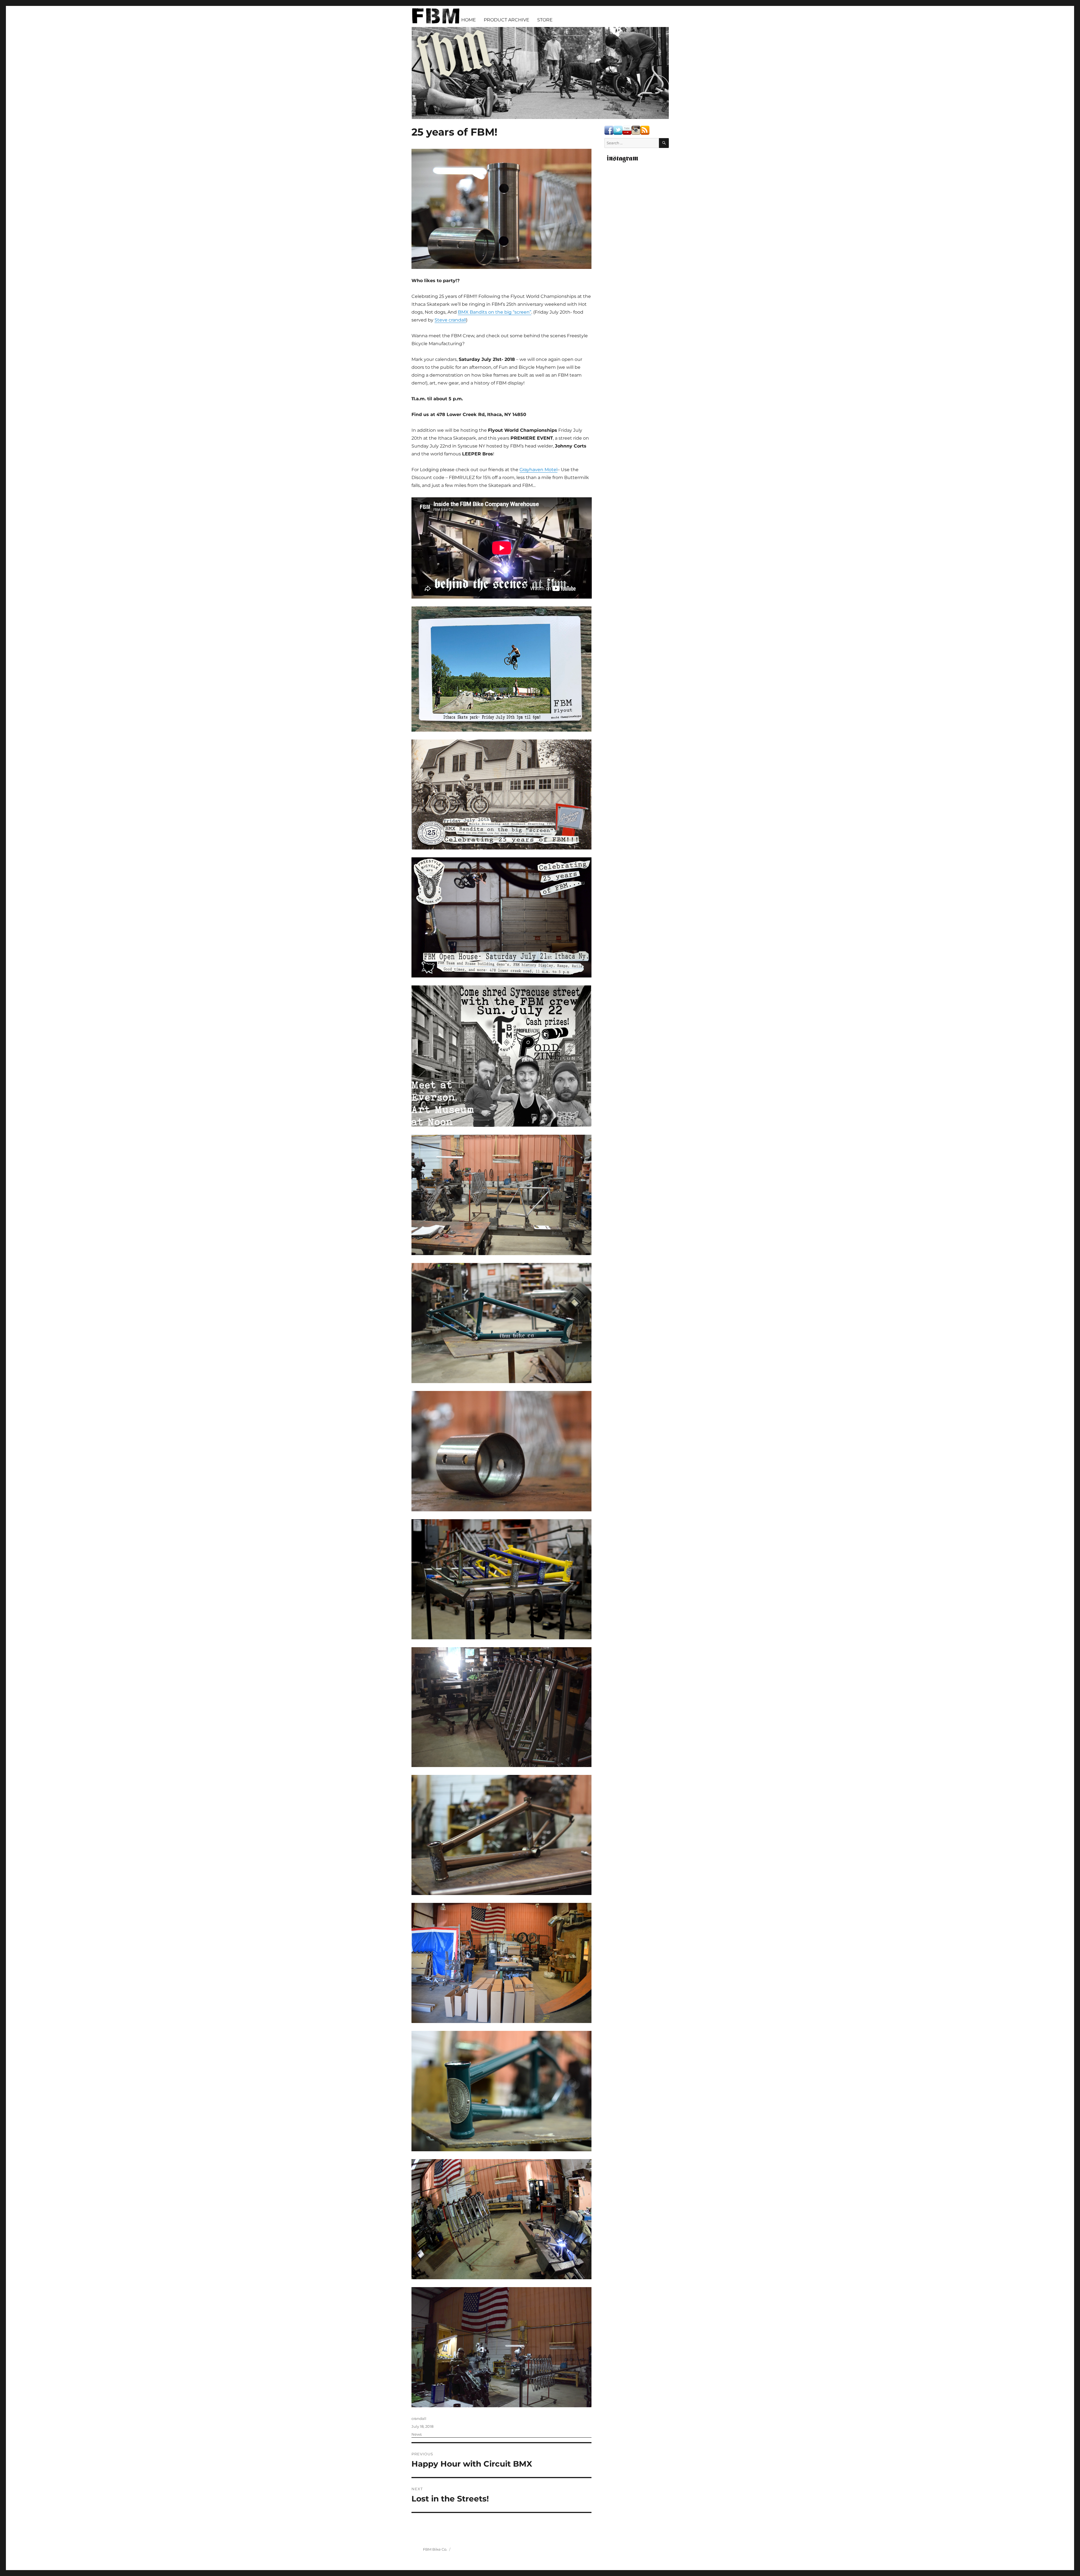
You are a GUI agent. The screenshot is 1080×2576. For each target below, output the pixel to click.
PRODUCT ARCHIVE (507, 20)
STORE (545, 20)
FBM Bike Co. (435, 2549)
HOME (469, 20)
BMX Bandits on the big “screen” (495, 312)
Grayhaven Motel (538, 470)
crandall (419, 2418)
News (417, 2434)
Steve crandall (450, 320)
